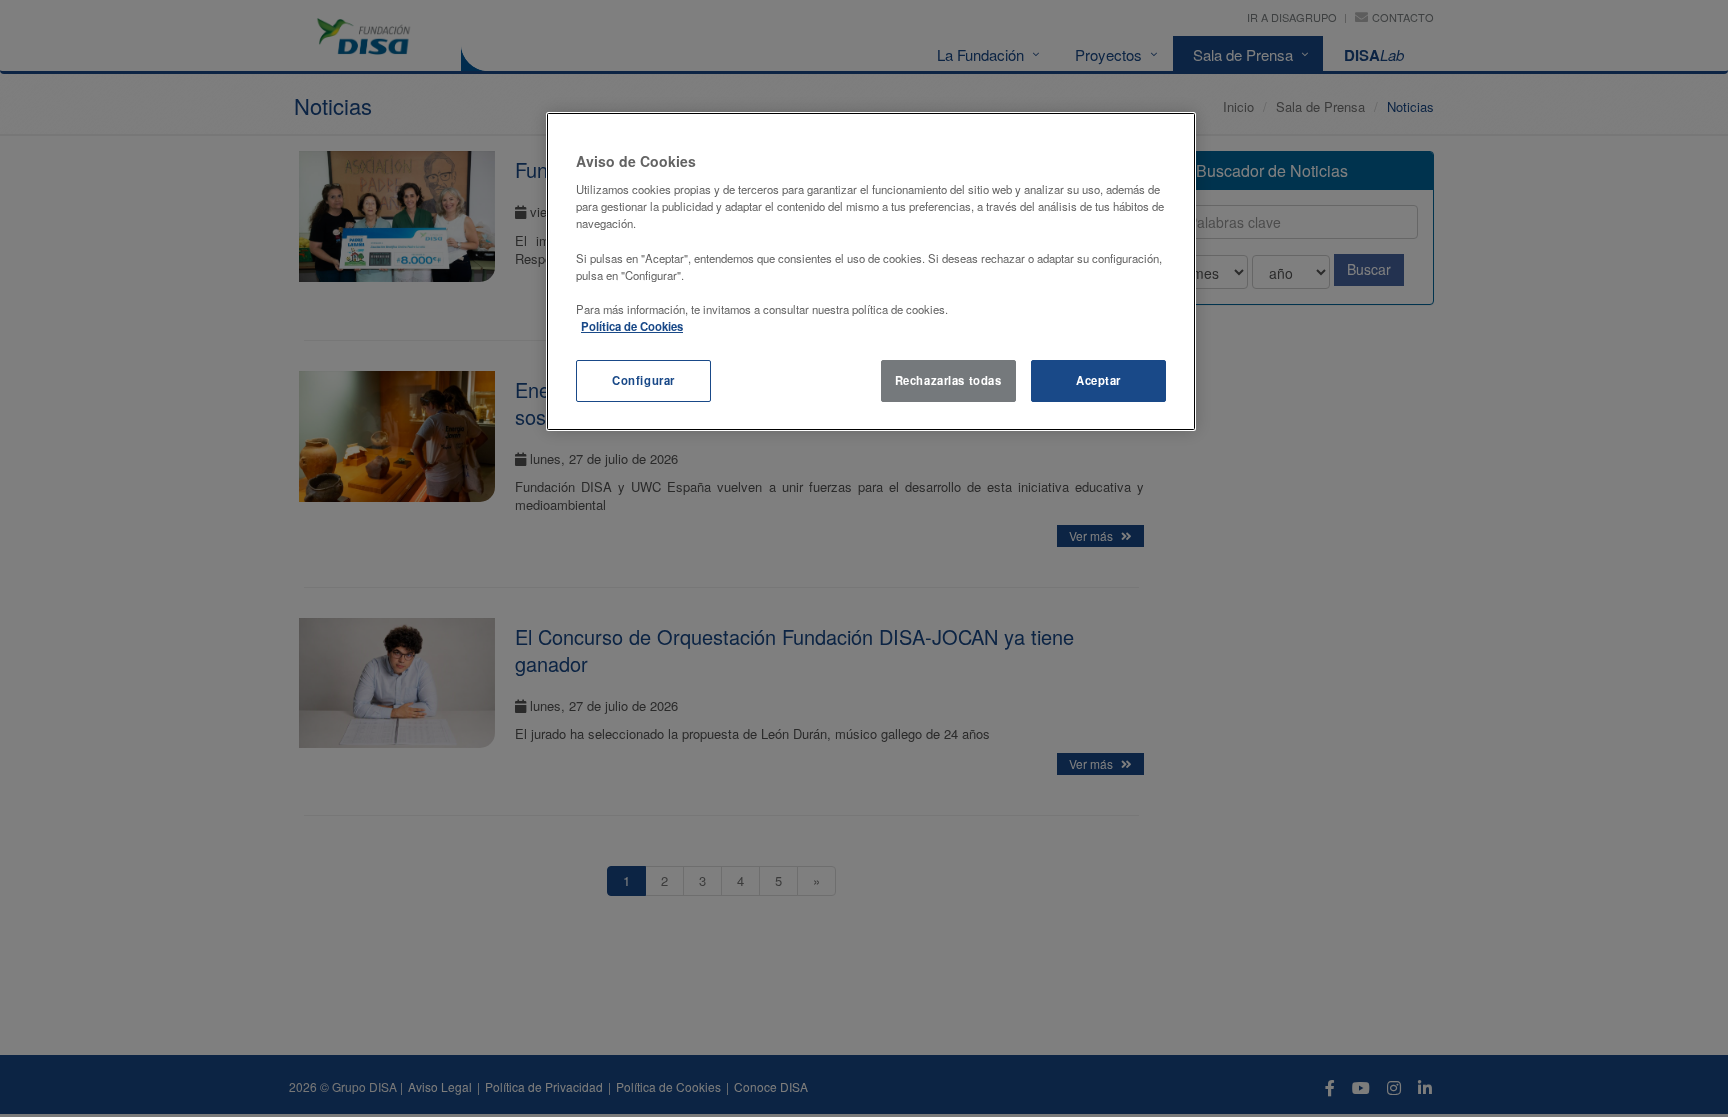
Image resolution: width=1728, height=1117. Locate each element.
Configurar (643, 380)
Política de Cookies (632, 326)
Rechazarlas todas (948, 380)
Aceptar (1098, 380)
